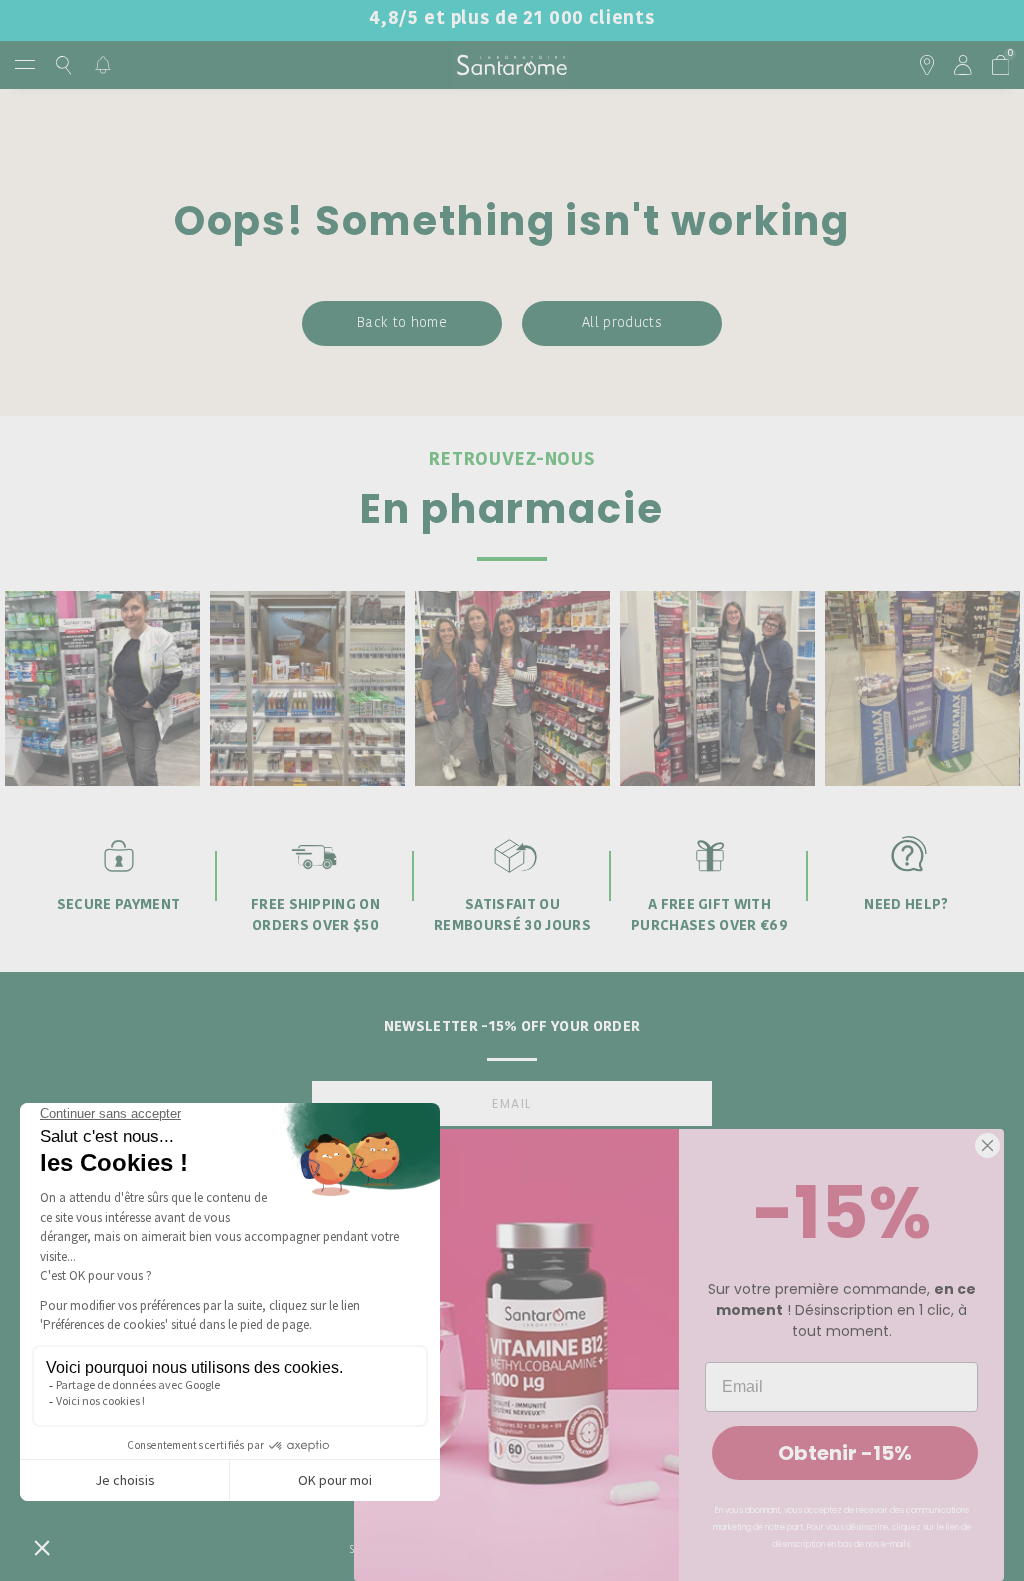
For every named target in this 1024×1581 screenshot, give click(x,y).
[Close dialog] (987, 1145)
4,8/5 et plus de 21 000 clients (512, 19)
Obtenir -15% (845, 1453)
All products (622, 323)
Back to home (402, 323)
